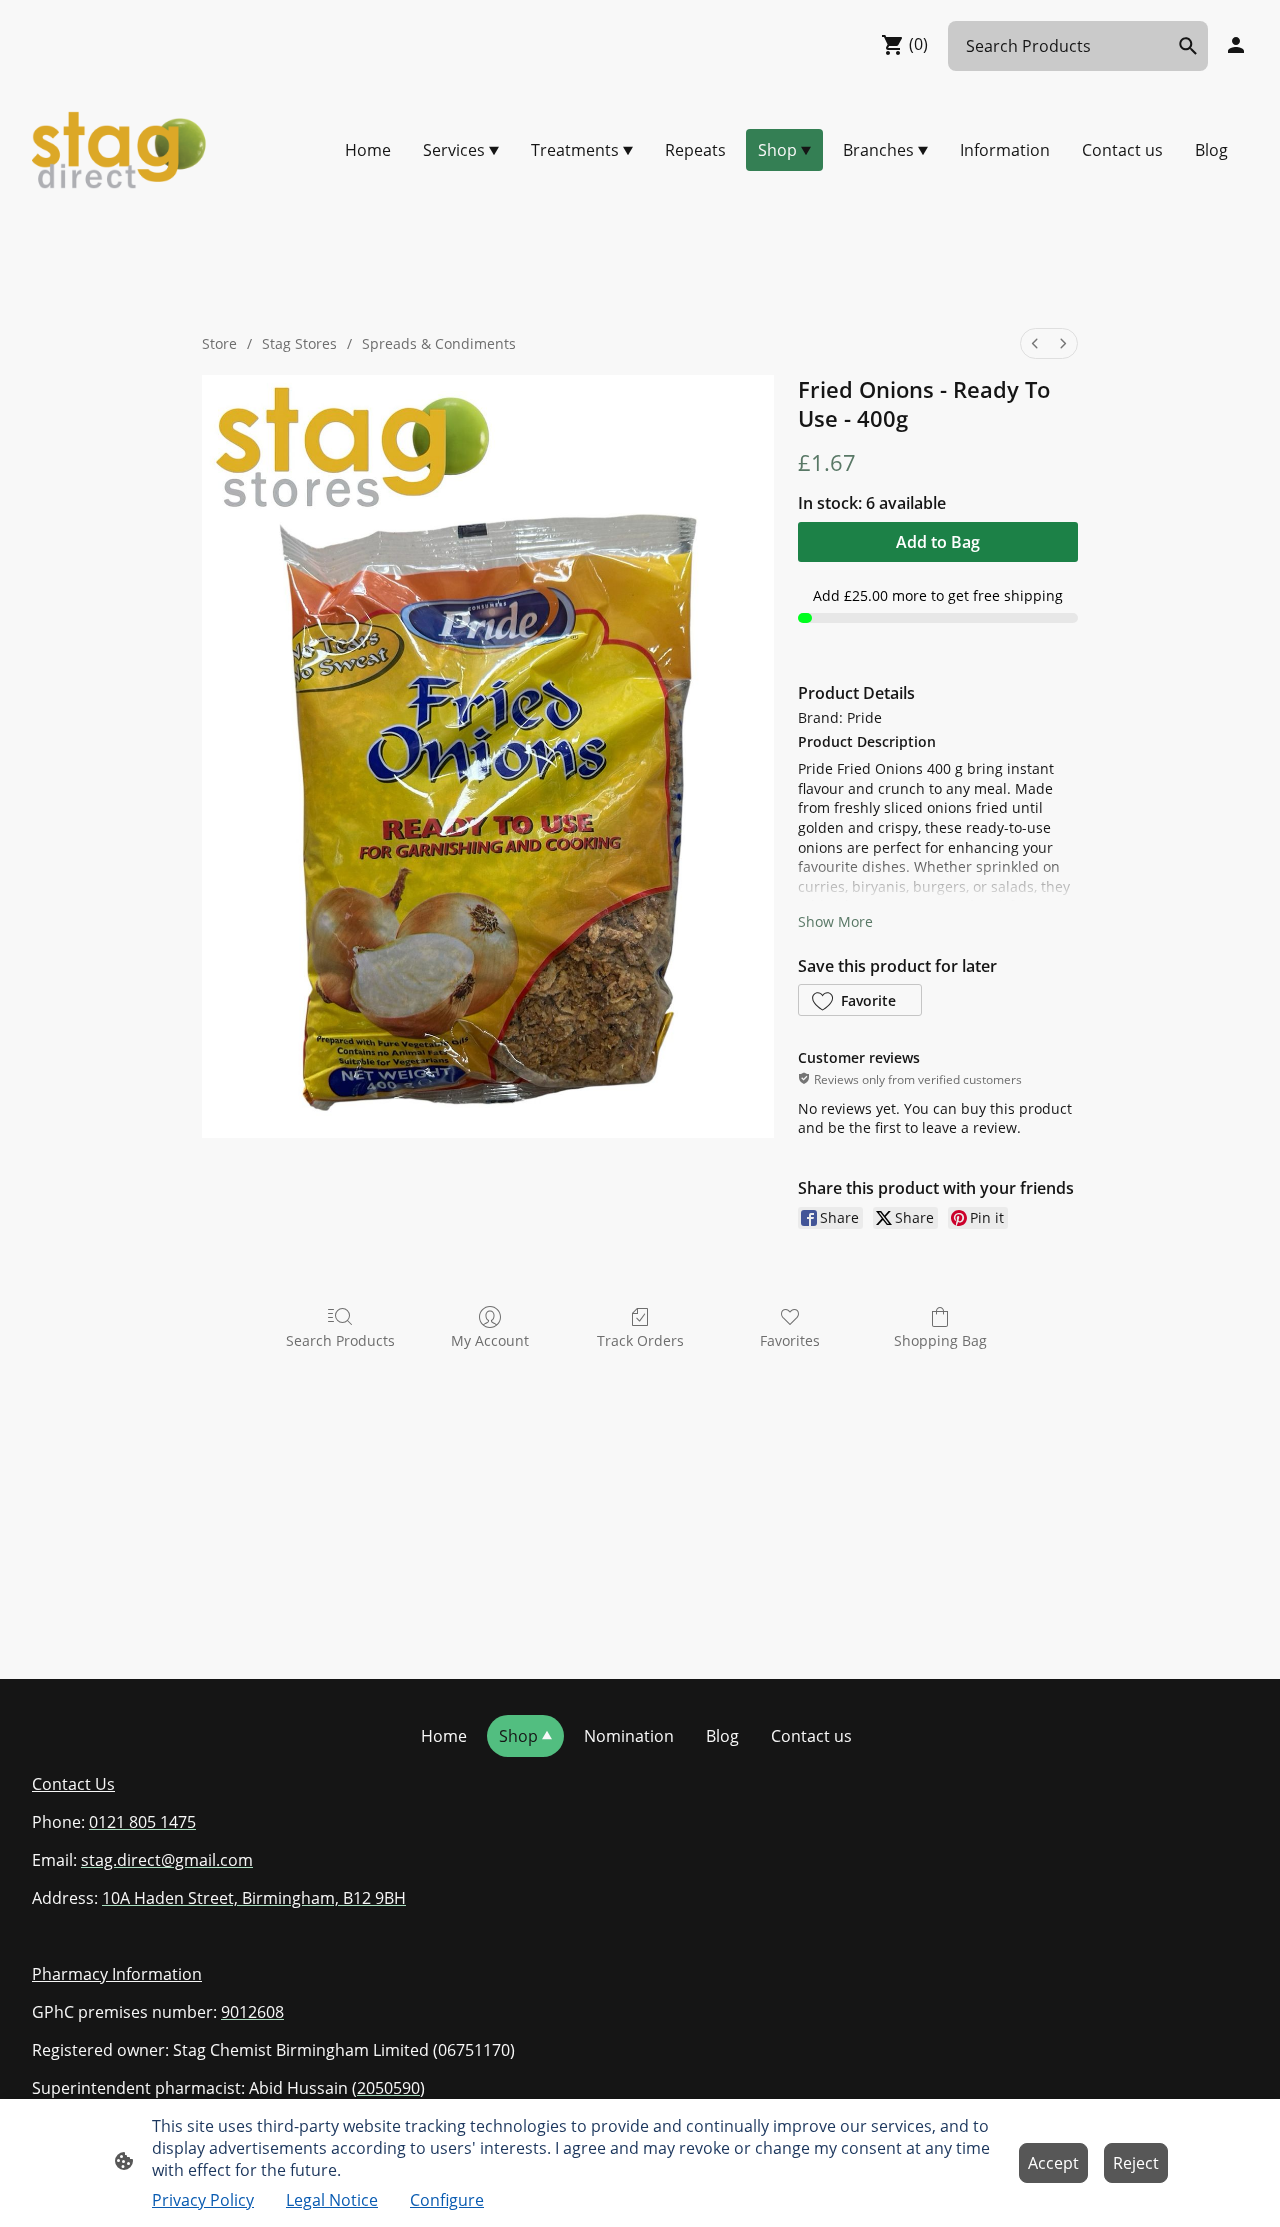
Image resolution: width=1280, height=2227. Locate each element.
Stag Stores (299, 343)
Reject (1136, 2163)
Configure (447, 2200)
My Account (490, 1340)
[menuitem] (1035, 343)
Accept (1053, 2163)
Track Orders (640, 1340)
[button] (860, 1000)
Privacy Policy (203, 2200)
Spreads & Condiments (439, 343)
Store (219, 343)
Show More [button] (835, 921)
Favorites (790, 1340)
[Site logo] (120, 150)
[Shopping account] (1236, 45)
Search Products (340, 1340)
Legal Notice (332, 2200)
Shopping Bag (940, 1340)
